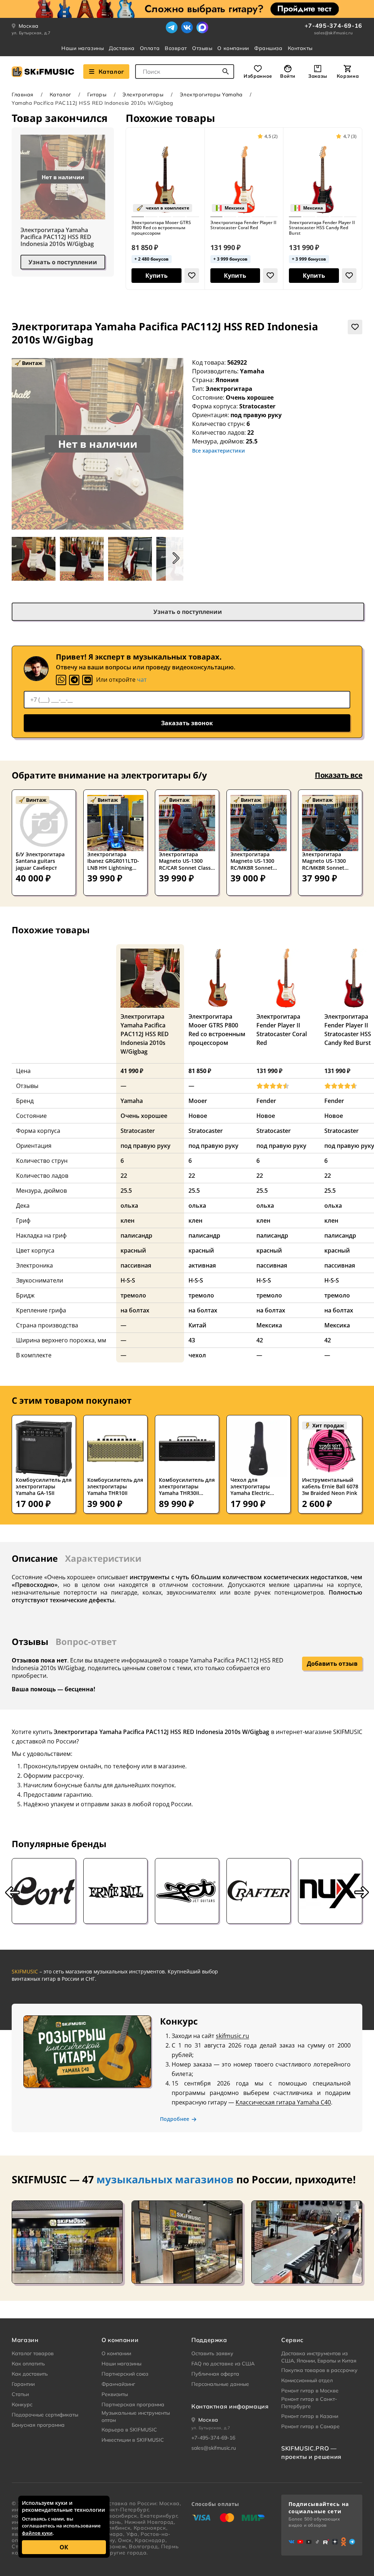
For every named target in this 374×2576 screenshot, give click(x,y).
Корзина (348, 76)
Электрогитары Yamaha (211, 95)
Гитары (97, 95)
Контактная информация (230, 2406)
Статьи (20, 2394)
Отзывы (202, 48)
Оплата (150, 48)
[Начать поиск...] (226, 72)
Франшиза (268, 48)
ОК (64, 2547)
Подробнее (175, 2119)
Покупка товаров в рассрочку (319, 2370)
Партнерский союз (125, 2374)
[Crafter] (259, 1891)
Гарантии (23, 2384)
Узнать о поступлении (63, 262)
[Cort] (44, 1891)
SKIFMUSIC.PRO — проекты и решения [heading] (311, 2452)
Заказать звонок (187, 723)
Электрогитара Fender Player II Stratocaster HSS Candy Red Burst (322, 228)
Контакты (300, 48)
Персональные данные (220, 2384)
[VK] (87, 680)
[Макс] (202, 27)
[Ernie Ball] (115, 1891)
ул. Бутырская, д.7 (31, 33)
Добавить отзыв (332, 1664)
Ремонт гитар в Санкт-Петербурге (309, 2403)
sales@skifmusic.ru (333, 33)
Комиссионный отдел (307, 2380)
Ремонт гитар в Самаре (310, 2426)
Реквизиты (115, 2394)
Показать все (339, 775)
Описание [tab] (35, 1558)
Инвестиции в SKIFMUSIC (133, 2440)
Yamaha (252, 371)
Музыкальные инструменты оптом (136, 2417)
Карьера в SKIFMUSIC (129, 2430)
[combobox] (185, 72)
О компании (233, 48)
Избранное (258, 76)
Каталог (111, 72)
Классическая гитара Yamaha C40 (283, 2102)
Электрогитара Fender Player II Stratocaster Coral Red (243, 225)
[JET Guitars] (187, 1891)
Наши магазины (83, 48)
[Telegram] (172, 27)
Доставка (122, 48)
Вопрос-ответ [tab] (86, 1641)
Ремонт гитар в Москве (310, 2391)
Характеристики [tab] (103, 1558)
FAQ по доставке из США (223, 2364)
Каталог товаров (33, 2353)
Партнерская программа (133, 2404)
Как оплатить (28, 2364)
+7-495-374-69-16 (333, 26)
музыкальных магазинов (165, 2179)
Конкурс (22, 2404)
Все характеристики (219, 451)
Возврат (176, 48)
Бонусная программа (38, 2425)
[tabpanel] (187, 1589)
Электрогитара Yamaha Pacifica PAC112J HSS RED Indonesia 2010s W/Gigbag (57, 237)
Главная (23, 95)
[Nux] (330, 1891)
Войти (288, 76)
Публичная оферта (215, 2374)
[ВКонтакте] (187, 27)
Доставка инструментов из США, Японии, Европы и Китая (319, 2357)
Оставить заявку (212, 2353)
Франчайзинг (118, 2384)
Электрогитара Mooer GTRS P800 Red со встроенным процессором (161, 228)
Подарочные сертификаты (45, 2415)
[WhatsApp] (61, 680)
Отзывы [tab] (30, 1641)
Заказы (318, 76)
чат (142, 680)
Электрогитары (143, 95)
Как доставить (30, 2374)
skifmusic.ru (232, 2036)
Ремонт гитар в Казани (310, 2416)
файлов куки (37, 2533)
